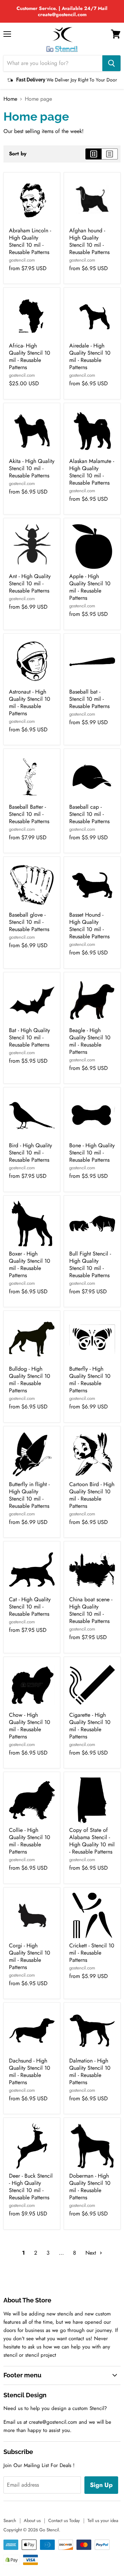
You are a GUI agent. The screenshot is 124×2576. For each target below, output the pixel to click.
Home (10, 99)
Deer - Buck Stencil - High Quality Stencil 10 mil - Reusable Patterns (31, 2187)
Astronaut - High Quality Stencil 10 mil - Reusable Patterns (30, 703)
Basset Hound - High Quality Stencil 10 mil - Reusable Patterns (89, 926)
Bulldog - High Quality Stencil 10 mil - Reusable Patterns (30, 1380)
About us (32, 2520)
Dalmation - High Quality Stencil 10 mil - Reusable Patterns (90, 2071)
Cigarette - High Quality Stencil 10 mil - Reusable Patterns (90, 1726)
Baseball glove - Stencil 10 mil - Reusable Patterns (29, 922)
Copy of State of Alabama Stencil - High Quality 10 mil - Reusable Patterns (92, 1841)
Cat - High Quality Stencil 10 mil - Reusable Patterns (30, 1607)
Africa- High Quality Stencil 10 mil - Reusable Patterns (30, 356)
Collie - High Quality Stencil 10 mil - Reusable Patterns (30, 1841)
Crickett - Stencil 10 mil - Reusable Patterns (92, 1953)
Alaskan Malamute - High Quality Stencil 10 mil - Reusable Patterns (92, 472)
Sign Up (101, 2485)
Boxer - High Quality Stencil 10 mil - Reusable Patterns (30, 1264)
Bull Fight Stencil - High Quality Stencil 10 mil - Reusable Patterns (90, 1264)
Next (92, 2253)
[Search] (111, 63)
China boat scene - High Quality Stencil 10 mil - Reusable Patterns (91, 1610)
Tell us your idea (103, 2520)
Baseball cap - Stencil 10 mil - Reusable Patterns (89, 814)
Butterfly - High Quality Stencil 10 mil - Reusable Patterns (90, 1380)
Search (10, 2520)
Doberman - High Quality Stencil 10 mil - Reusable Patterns (90, 2187)
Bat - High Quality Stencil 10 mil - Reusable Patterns (29, 1037)
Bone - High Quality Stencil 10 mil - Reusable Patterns (92, 1153)
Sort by (18, 154)
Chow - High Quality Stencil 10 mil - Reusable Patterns (30, 1726)
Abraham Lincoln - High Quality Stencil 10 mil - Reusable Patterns (30, 241)
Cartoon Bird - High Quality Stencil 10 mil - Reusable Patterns (92, 1495)
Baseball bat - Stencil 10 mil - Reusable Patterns (89, 699)
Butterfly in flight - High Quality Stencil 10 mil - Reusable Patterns (29, 1495)
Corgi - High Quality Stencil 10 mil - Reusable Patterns (30, 1956)
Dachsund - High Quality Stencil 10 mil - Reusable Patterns (30, 2071)
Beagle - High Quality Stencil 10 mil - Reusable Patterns (90, 1041)
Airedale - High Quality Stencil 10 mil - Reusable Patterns (90, 356)
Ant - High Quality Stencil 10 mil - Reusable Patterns (30, 583)
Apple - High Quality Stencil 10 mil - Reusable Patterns (90, 587)
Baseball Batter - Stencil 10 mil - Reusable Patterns (29, 814)
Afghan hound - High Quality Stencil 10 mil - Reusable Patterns (89, 241)
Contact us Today (64, 2520)
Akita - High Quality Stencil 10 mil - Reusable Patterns (32, 468)
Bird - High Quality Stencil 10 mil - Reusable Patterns (30, 1153)
